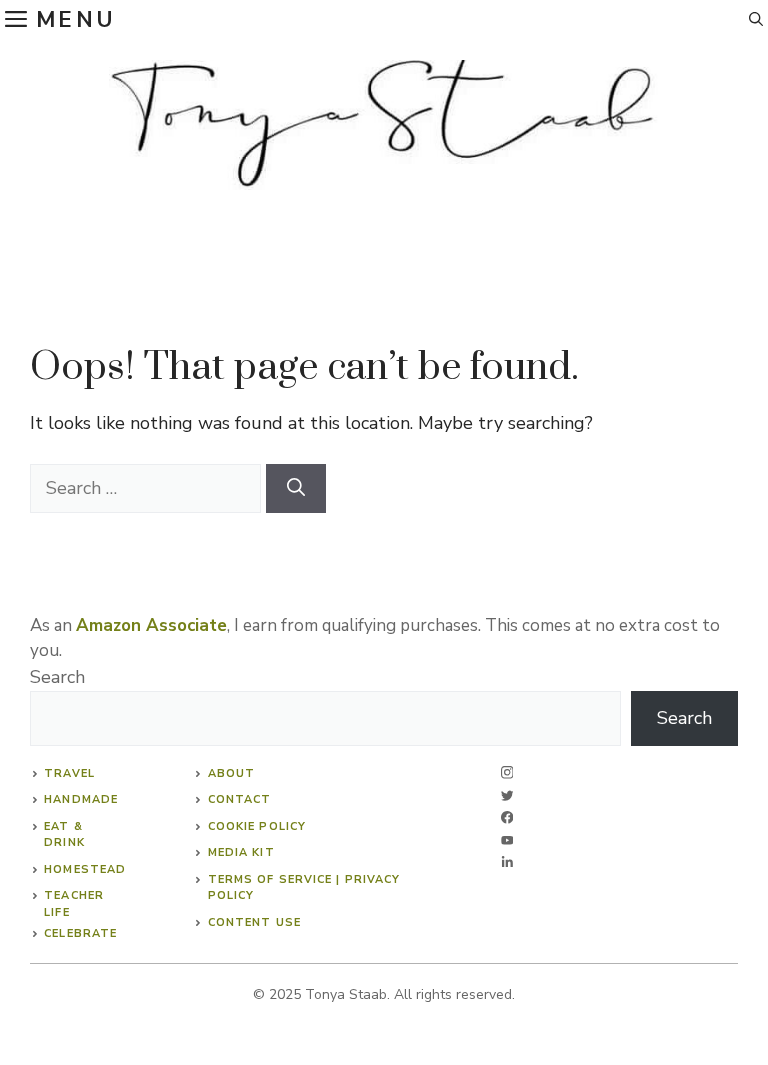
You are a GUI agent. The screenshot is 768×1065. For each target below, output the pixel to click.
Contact (240, 799)
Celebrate (80, 933)
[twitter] (507, 795)
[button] (756, 20)
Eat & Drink (64, 835)
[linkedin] (507, 862)
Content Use (254, 922)
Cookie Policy (257, 826)
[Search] (296, 488)
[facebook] (507, 817)
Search (57, 677)
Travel (69, 773)
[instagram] (507, 772)
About (232, 773)
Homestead (85, 869)
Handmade (81, 799)
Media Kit (241, 852)
